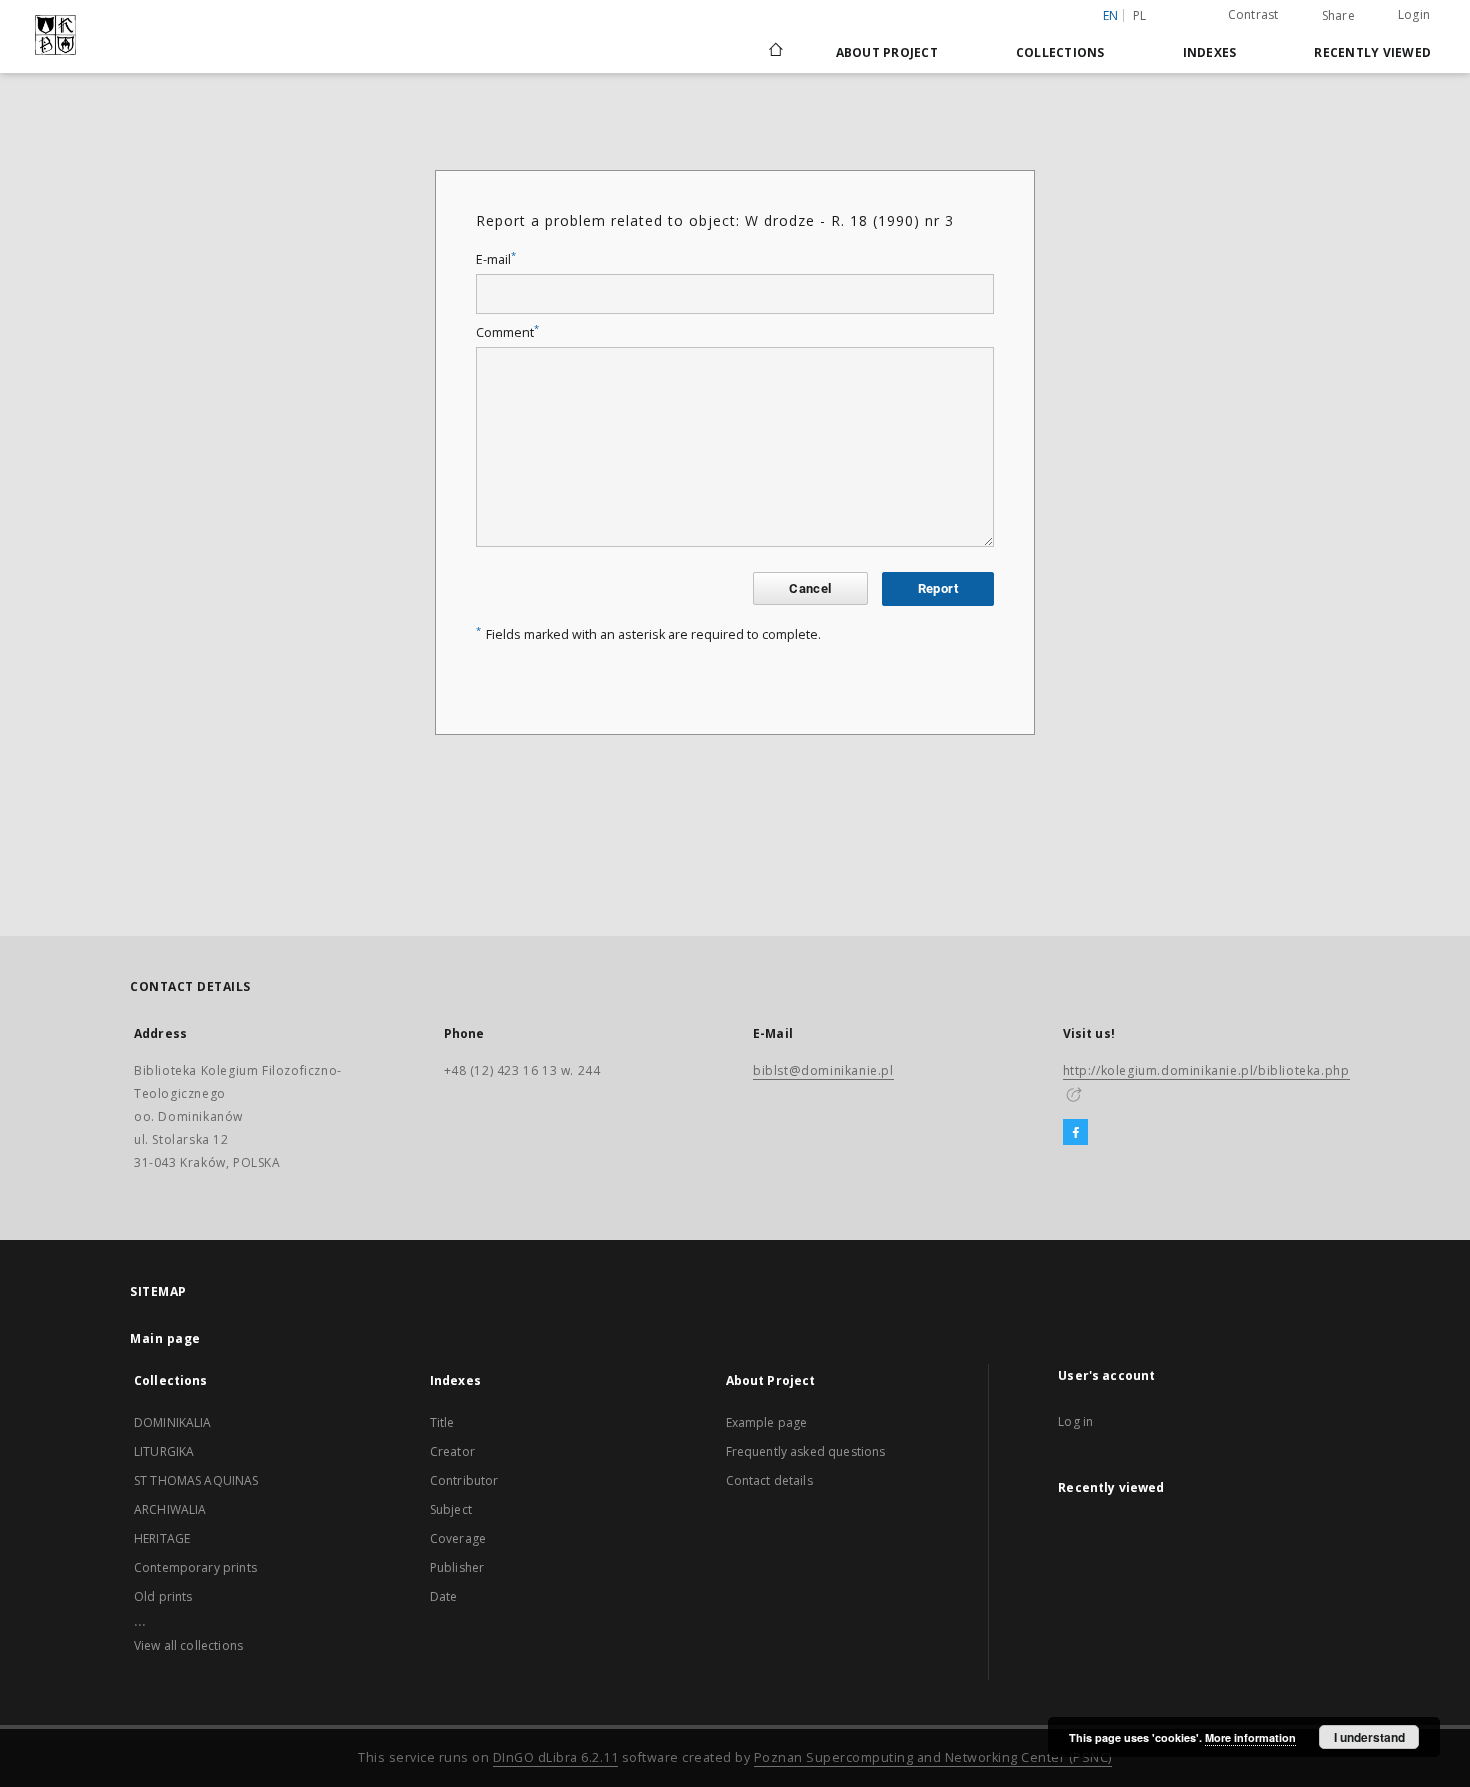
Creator (452, 1451)
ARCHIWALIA (170, 1509)
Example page (767, 1422)
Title (442, 1422)
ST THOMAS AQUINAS (196, 1480)
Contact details (769, 1480)
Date (444, 1596)
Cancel (810, 588)
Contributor (464, 1480)
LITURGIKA (164, 1451)
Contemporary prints (195, 1567)
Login (1414, 14)
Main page (165, 1338)
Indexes (1210, 52)
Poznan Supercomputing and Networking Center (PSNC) (933, 1757)
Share (1338, 16)
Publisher (457, 1567)
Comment (507, 332)
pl (1140, 15)
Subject (451, 1509)
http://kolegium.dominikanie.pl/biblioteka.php (1206, 1070)
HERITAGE (162, 1538)
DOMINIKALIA (173, 1422)
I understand (1369, 1737)
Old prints (163, 1596)
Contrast (1253, 14)
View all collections (188, 1645)
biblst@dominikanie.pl (823, 1070)
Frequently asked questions (806, 1451)
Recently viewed (1372, 52)
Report (938, 588)
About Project (887, 52)
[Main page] (774, 52)
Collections (1060, 52)
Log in (1075, 1421)
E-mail (496, 259)
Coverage (458, 1538)
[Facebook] (1075, 1133)
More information (1250, 1737)
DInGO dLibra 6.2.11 (556, 1757)
